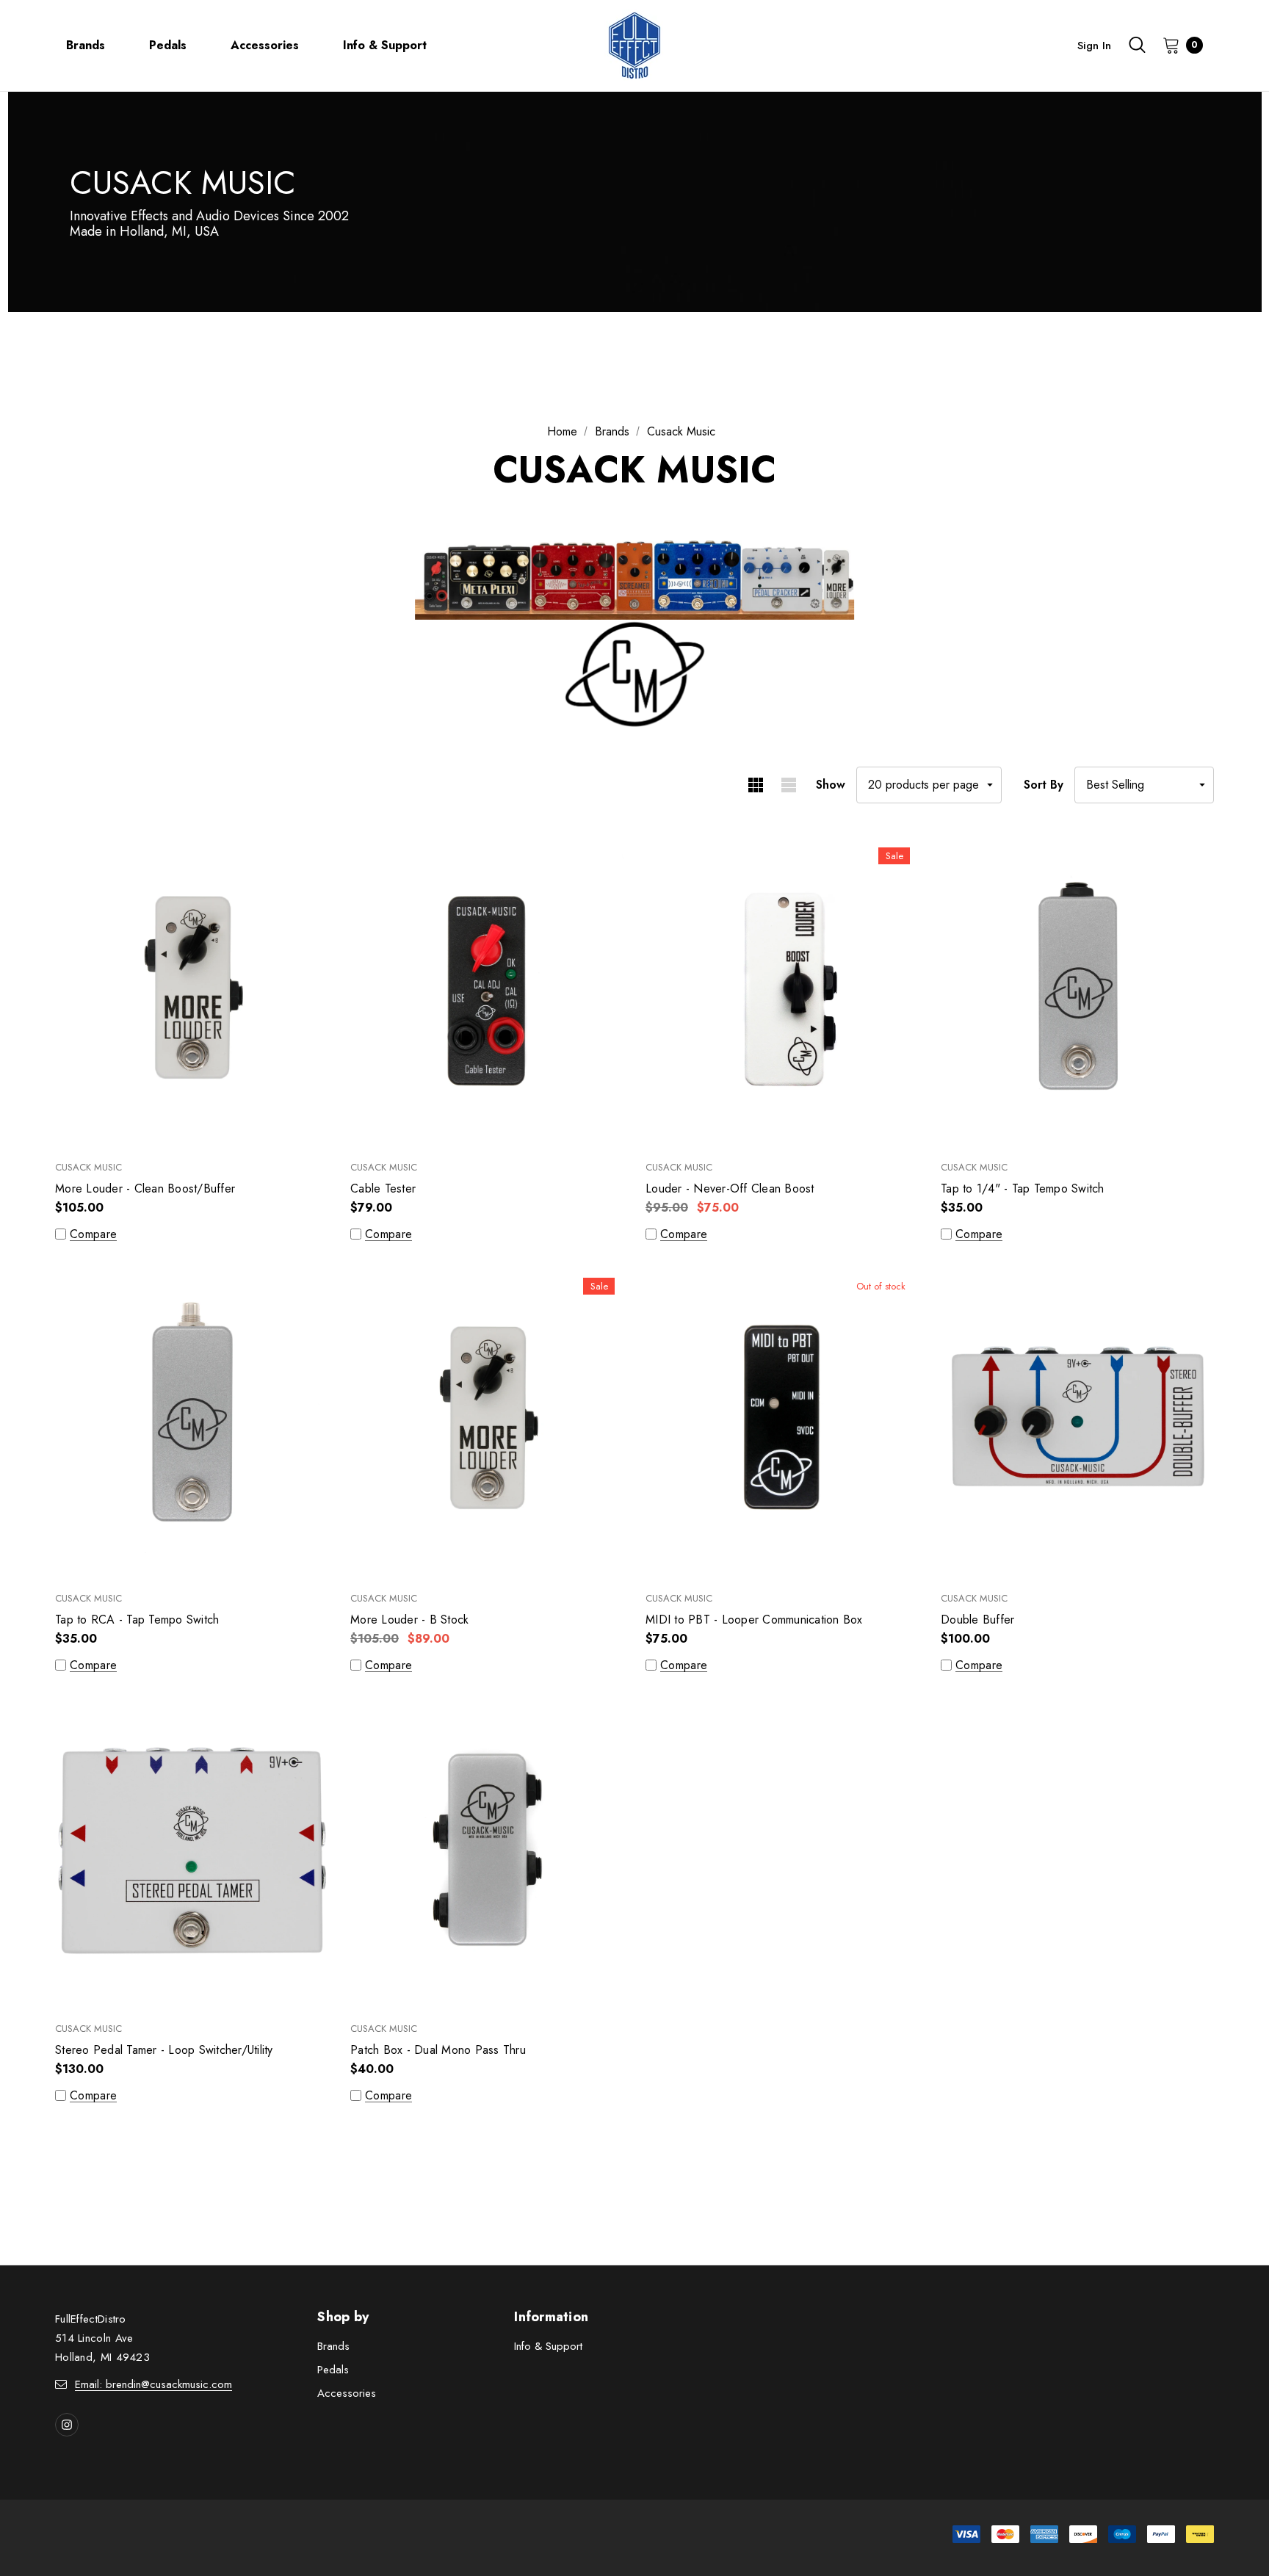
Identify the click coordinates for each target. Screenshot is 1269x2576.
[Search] (1137, 45)
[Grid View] (755, 785)
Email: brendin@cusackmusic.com (153, 2384)
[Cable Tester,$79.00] (487, 990)
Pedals (333, 2370)
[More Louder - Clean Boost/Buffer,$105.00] (192, 990)
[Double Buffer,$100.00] (1077, 1421)
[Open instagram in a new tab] (67, 2425)
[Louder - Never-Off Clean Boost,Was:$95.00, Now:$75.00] (782, 990)
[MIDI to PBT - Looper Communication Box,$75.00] (782, 1421)
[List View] (788, 785)
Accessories (347, 2393)
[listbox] (1144, 785)
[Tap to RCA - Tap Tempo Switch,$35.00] (192, 1421)
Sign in (1094, 46)
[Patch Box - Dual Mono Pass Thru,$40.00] (487, 1852)
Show (831, 785)
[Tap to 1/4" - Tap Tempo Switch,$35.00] (1077, 990)
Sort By (1044, 785)
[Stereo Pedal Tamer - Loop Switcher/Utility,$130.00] (192, 1852)
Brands (333, 2346)
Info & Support (548, 2346)
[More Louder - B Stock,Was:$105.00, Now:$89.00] (487, 1421)
